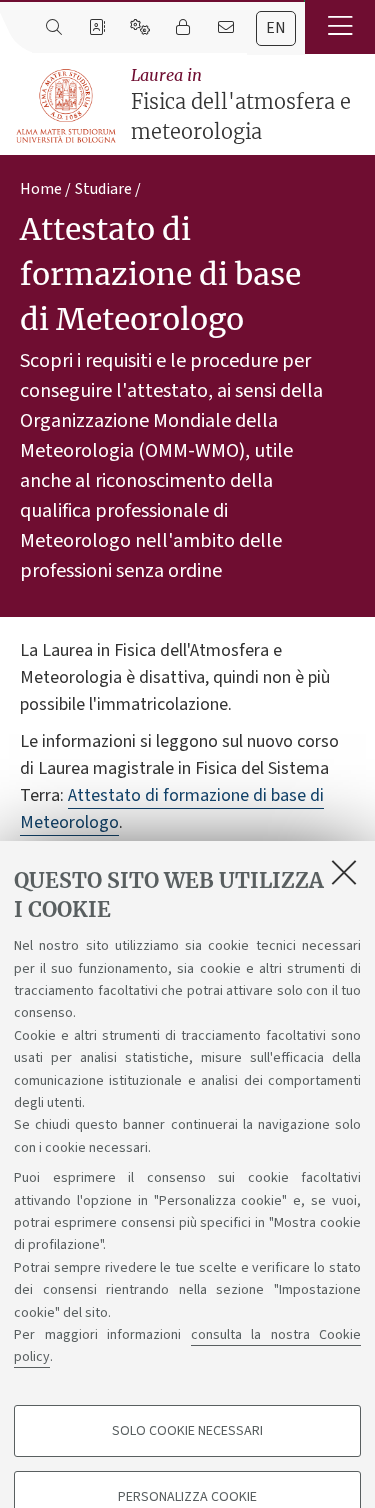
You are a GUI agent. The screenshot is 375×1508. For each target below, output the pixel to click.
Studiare (103, 189)
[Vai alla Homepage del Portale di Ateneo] (67, 106)
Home (41, 189)
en (276, 28)
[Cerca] (53, 28)
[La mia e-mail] (225, 28)
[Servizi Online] (139, 28)
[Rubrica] (96, 28)
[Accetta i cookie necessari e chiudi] (344, 872)
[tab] (276, 28)
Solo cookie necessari (187, 1431)
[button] (340, 27)
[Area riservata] (182, 28)
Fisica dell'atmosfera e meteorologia (241, 104)
